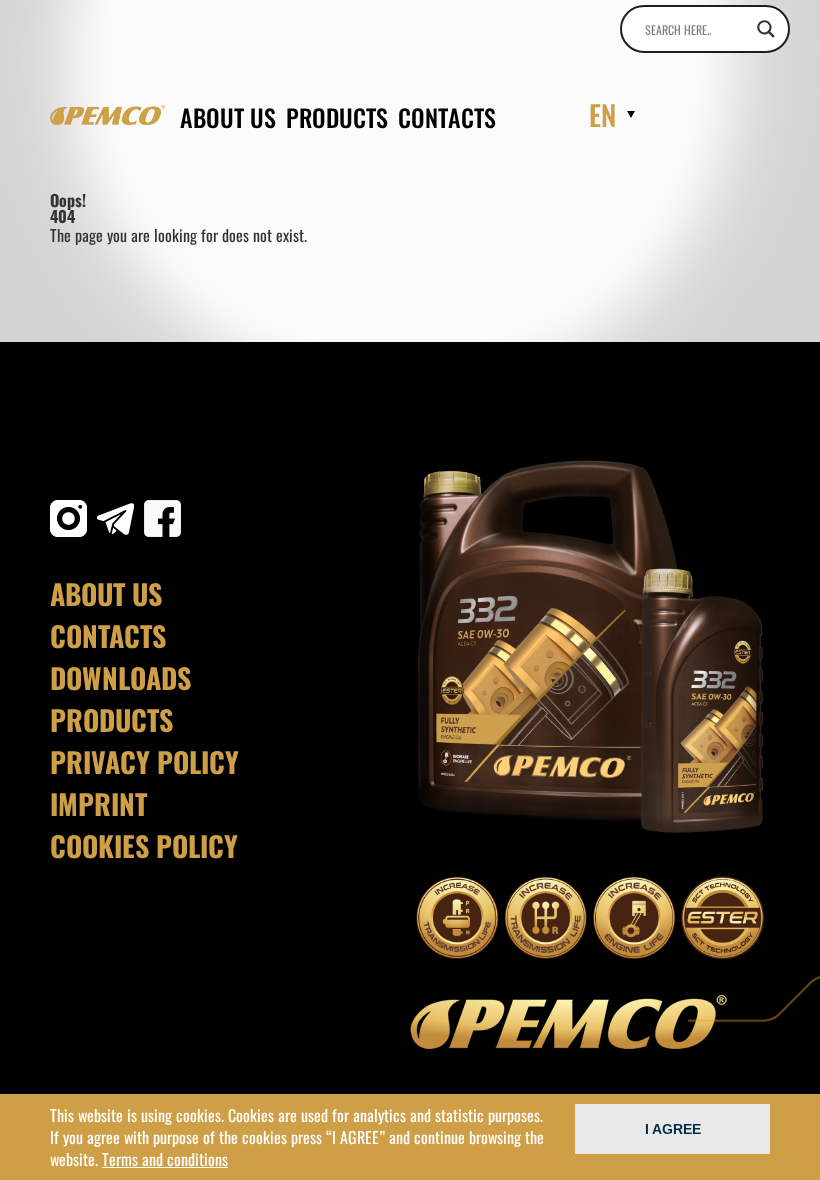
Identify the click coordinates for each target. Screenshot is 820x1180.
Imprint (98, 804)
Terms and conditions (165, 1159)
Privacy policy (144, 762)
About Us (228, 117)
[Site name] (107, 115)
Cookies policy (144, 846)
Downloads (120, 678)
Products (337, 117)
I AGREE (673, 1129)
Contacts (447, 117)
